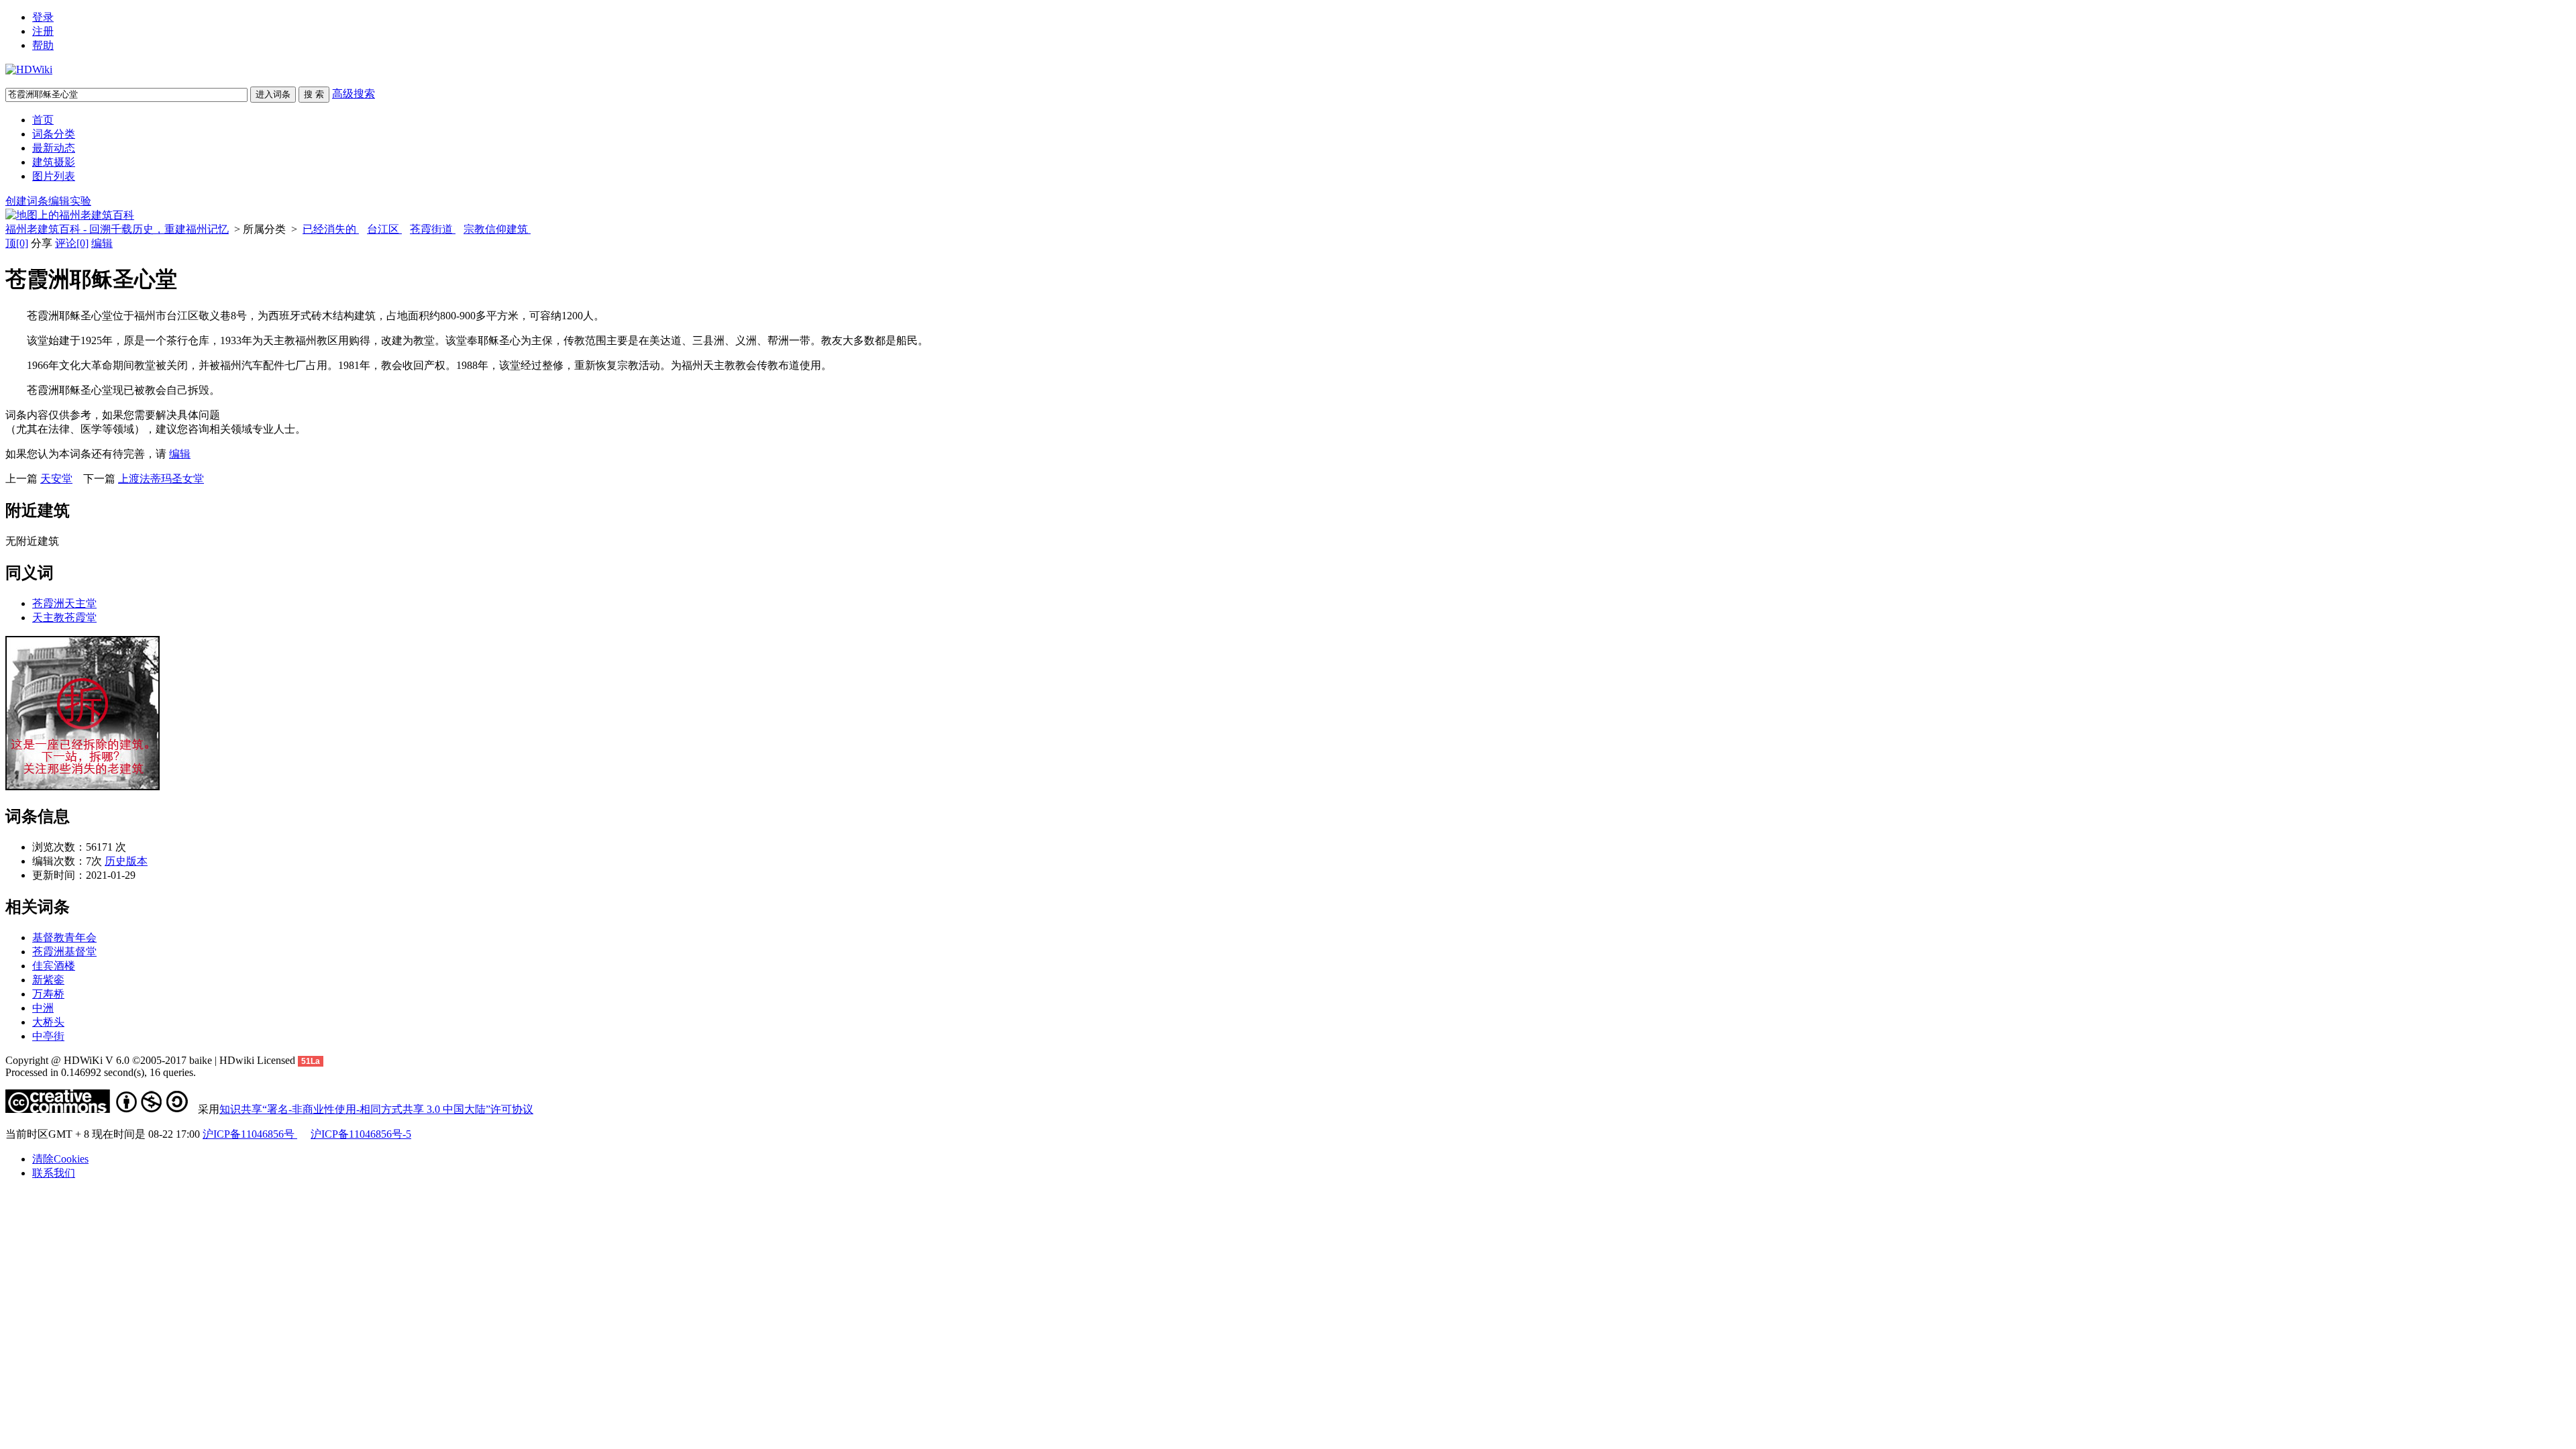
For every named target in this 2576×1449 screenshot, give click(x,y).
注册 (43, 31)
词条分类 (54, 134)
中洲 (43, 1008)
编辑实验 (70, 201)
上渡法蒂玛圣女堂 (161, 479)
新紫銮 (48, 980)
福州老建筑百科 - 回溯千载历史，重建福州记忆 (117, 229)
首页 (43, 120)
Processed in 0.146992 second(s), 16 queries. (101, 1072)
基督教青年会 (64, 937)
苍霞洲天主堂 (64, 603)
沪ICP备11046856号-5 (361, 1134)
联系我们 (54, 1173)
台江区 (384, 229)
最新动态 (54, 148)
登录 (43, 17)
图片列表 (54, 176)
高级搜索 (354, 94)
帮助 (43, 45)
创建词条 (27, 201)
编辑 (102, 243)
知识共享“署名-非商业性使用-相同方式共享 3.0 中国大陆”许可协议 (376, 1109)
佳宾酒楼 (54, 966)
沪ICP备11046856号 (250, 1134)
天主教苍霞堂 (64, 618)
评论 (72, 243)
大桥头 (48, 1022)
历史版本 (126, 861)
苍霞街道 (433, 229)
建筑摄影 (54, 162)
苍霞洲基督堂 (64, 952)
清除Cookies (60, 1159)
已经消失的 (331, 229)
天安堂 (56, 479)
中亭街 (48, 1036)
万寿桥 (48, 994)
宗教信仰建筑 (497, 229)
